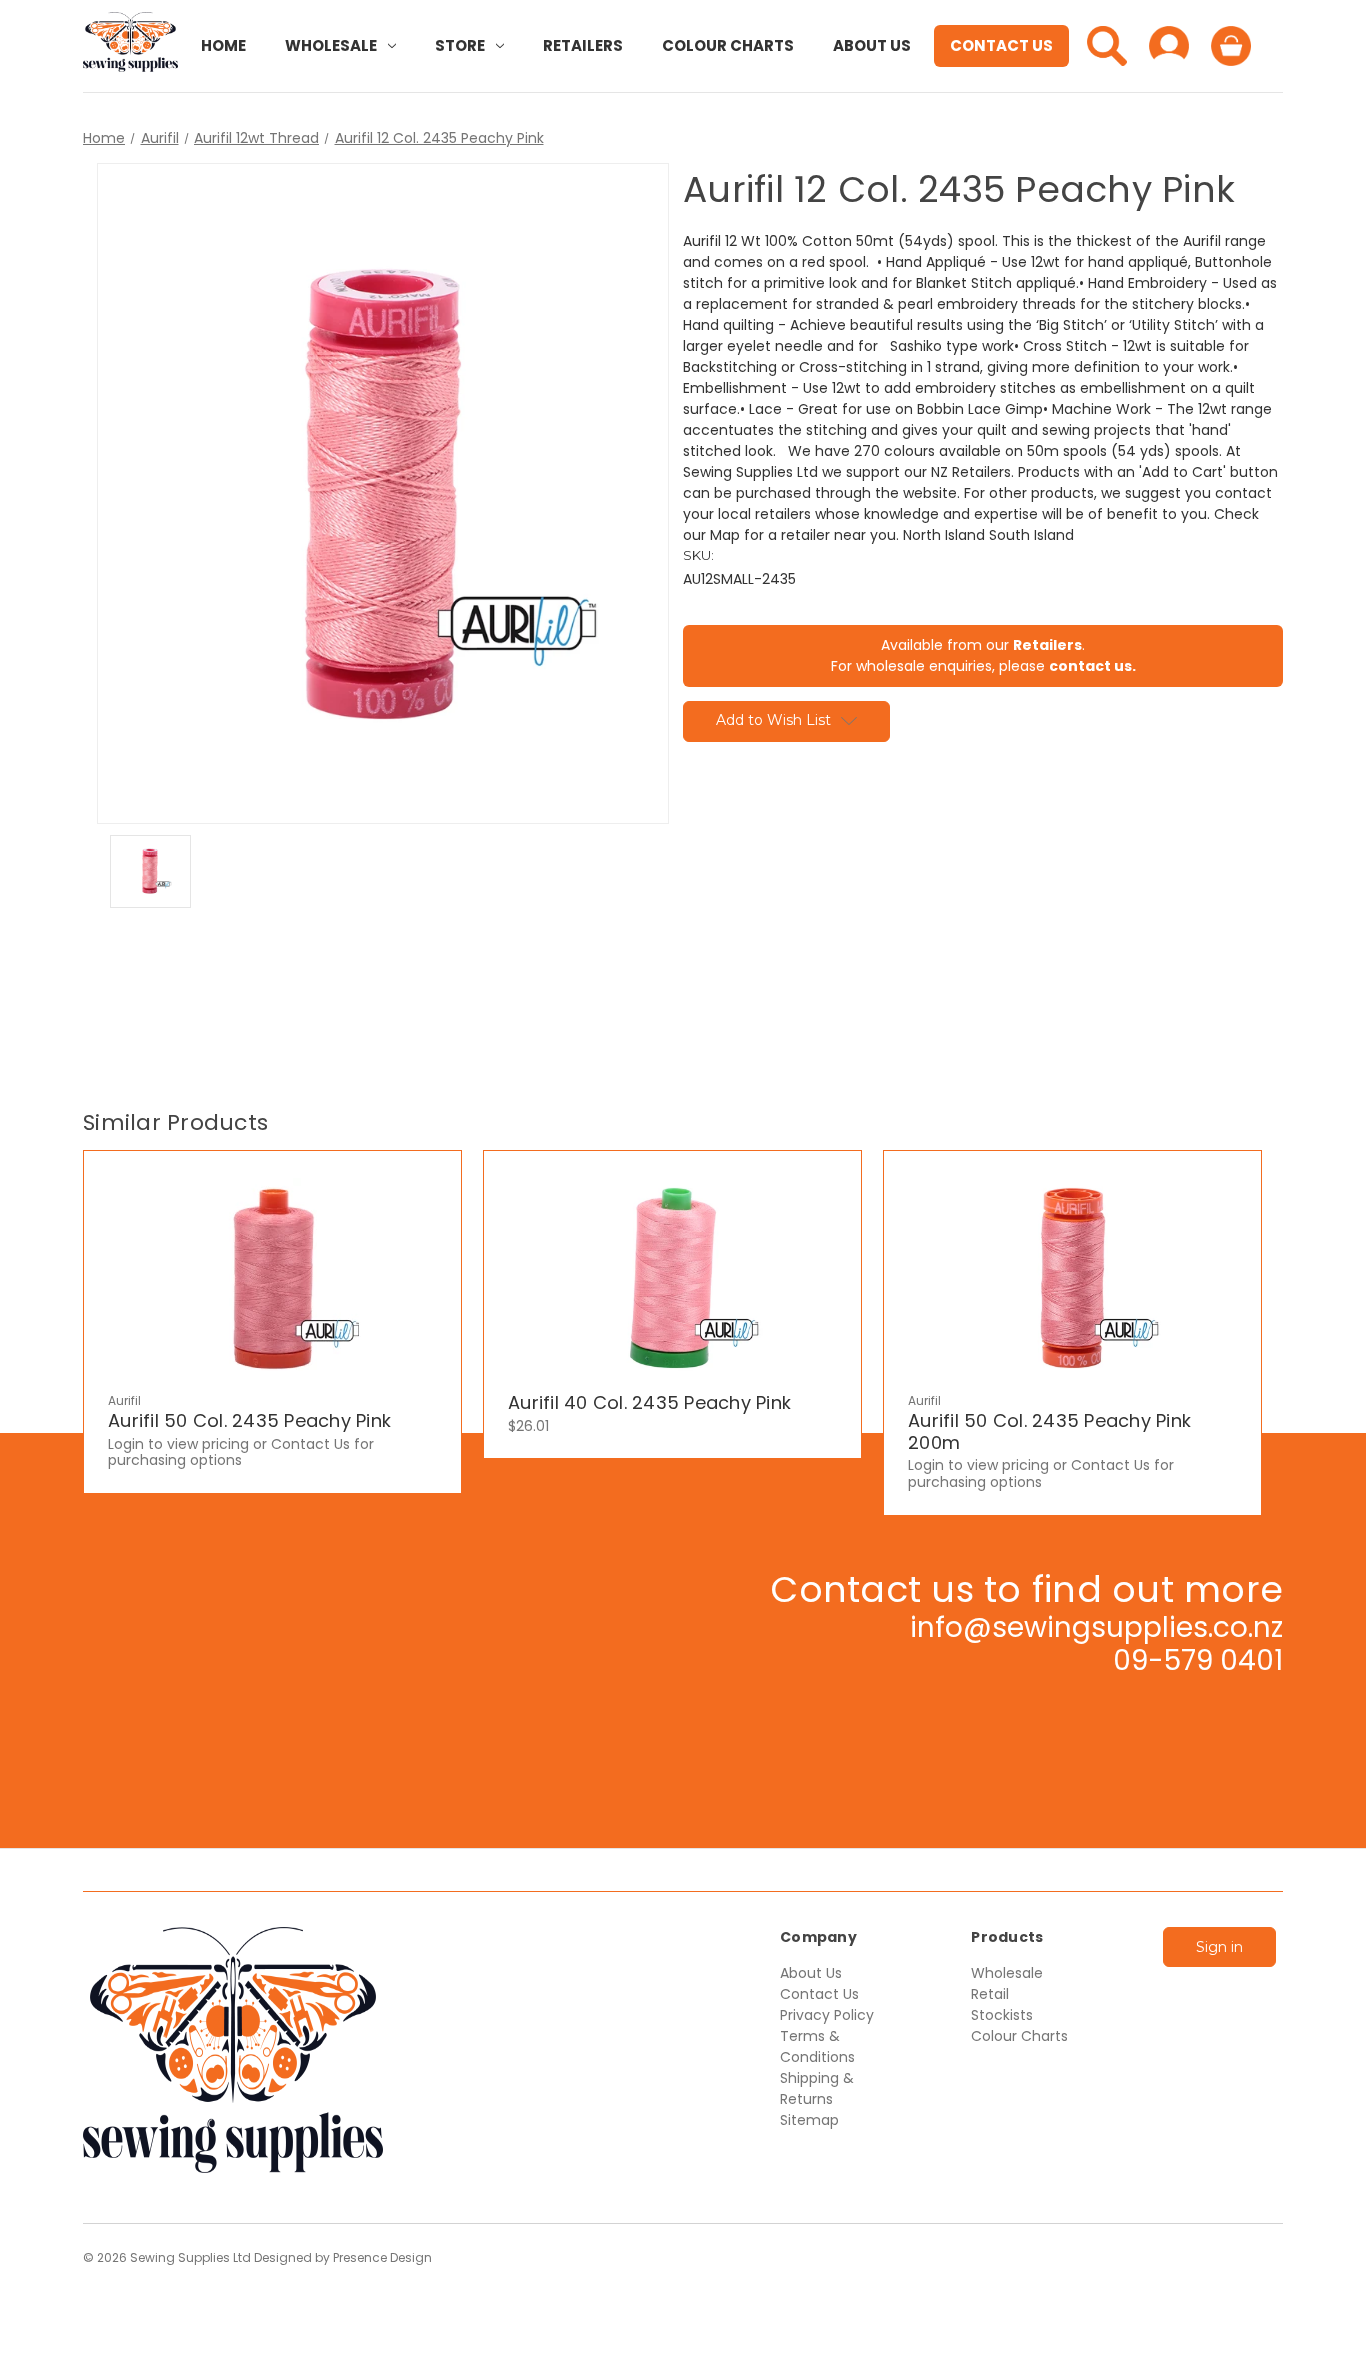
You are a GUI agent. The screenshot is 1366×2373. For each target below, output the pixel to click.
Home (223, 45)
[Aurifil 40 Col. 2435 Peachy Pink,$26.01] (672, 1278)
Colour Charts (728, 45)
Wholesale (331, 45)
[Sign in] (1169, 46)
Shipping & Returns (817, 2088)
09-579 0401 (1198, 1660)
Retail (990, 1994)
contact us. (1092, 666)
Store (460, 45)
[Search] (1107, 46)
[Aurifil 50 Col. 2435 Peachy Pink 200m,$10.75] (1072, 1278)
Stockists (1002, 2015)
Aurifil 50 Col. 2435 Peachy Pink (249, 1421)
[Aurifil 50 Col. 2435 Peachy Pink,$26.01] (272, 1278)
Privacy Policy (827, 2015)
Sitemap (809, 2120)
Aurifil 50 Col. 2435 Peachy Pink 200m (1049, 1431)
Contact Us (1001, 45)
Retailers (583, 45)
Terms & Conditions (817, 2046)
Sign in (1219, 1947)
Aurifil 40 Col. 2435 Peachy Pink (649, 1403)
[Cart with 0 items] (1231, 46)
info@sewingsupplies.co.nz (1096, 1627)
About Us (872, 45)
